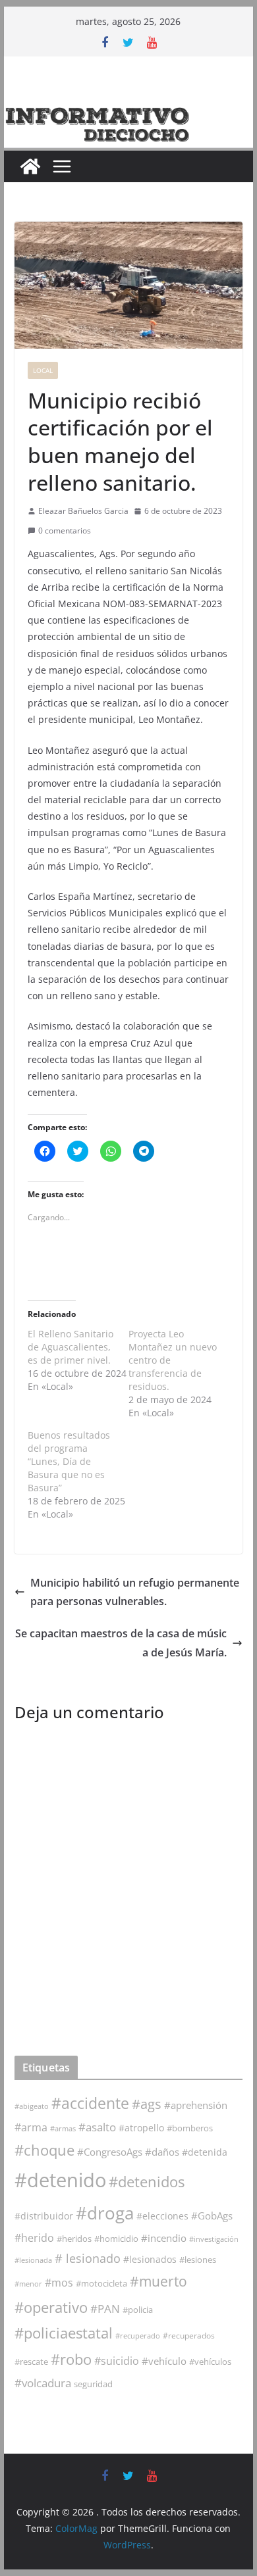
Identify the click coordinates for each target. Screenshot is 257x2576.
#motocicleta (101, 2283)
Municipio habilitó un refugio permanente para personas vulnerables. (135, 1592)
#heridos (74, 2239)
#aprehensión (196, 2105)
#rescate (31, 2362)
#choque (44, 2150)
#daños (162, 2152)
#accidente (90, 2103)
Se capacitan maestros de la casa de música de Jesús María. (121, 1643)
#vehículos (210, 2362)
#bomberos (190, 2128)
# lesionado (88, 2258)
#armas (63, 2128)
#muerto (158, 2281)
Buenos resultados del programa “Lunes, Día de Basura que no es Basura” (69, 1461)
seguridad (93, 2384)
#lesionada (33, 2260)
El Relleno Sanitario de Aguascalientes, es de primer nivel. (71, 1347)
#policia (138, 2310)
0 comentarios (65, 531)
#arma (31, 2127)
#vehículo (164, 2361)
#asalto (97, 2127)
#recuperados (189, 2336)
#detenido (60, 2180)
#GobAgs (212, 2216)
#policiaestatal (64, 2333)
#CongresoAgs (110, 2152)
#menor (28, 2284)
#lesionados (150, 2260)
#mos (59, 2283)
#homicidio (116, 2239)
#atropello (141, 2128)
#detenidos (147, 2182)
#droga (105, 2213)
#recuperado (138, 2336)
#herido (34, 2238)
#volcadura (43, 2383)
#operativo (51, 2307)
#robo (71, 2359)
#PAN (105, 2309)
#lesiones (198, 2260)
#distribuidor (44, 2216)
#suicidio (117, 2361)
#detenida (205, 2152)
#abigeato (32, 2106)
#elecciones (162, 2216)
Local (43, 370)
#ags (147, 2104)
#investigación (214, 2239)
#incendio (164, 2238)
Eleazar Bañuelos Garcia (83, 511)
